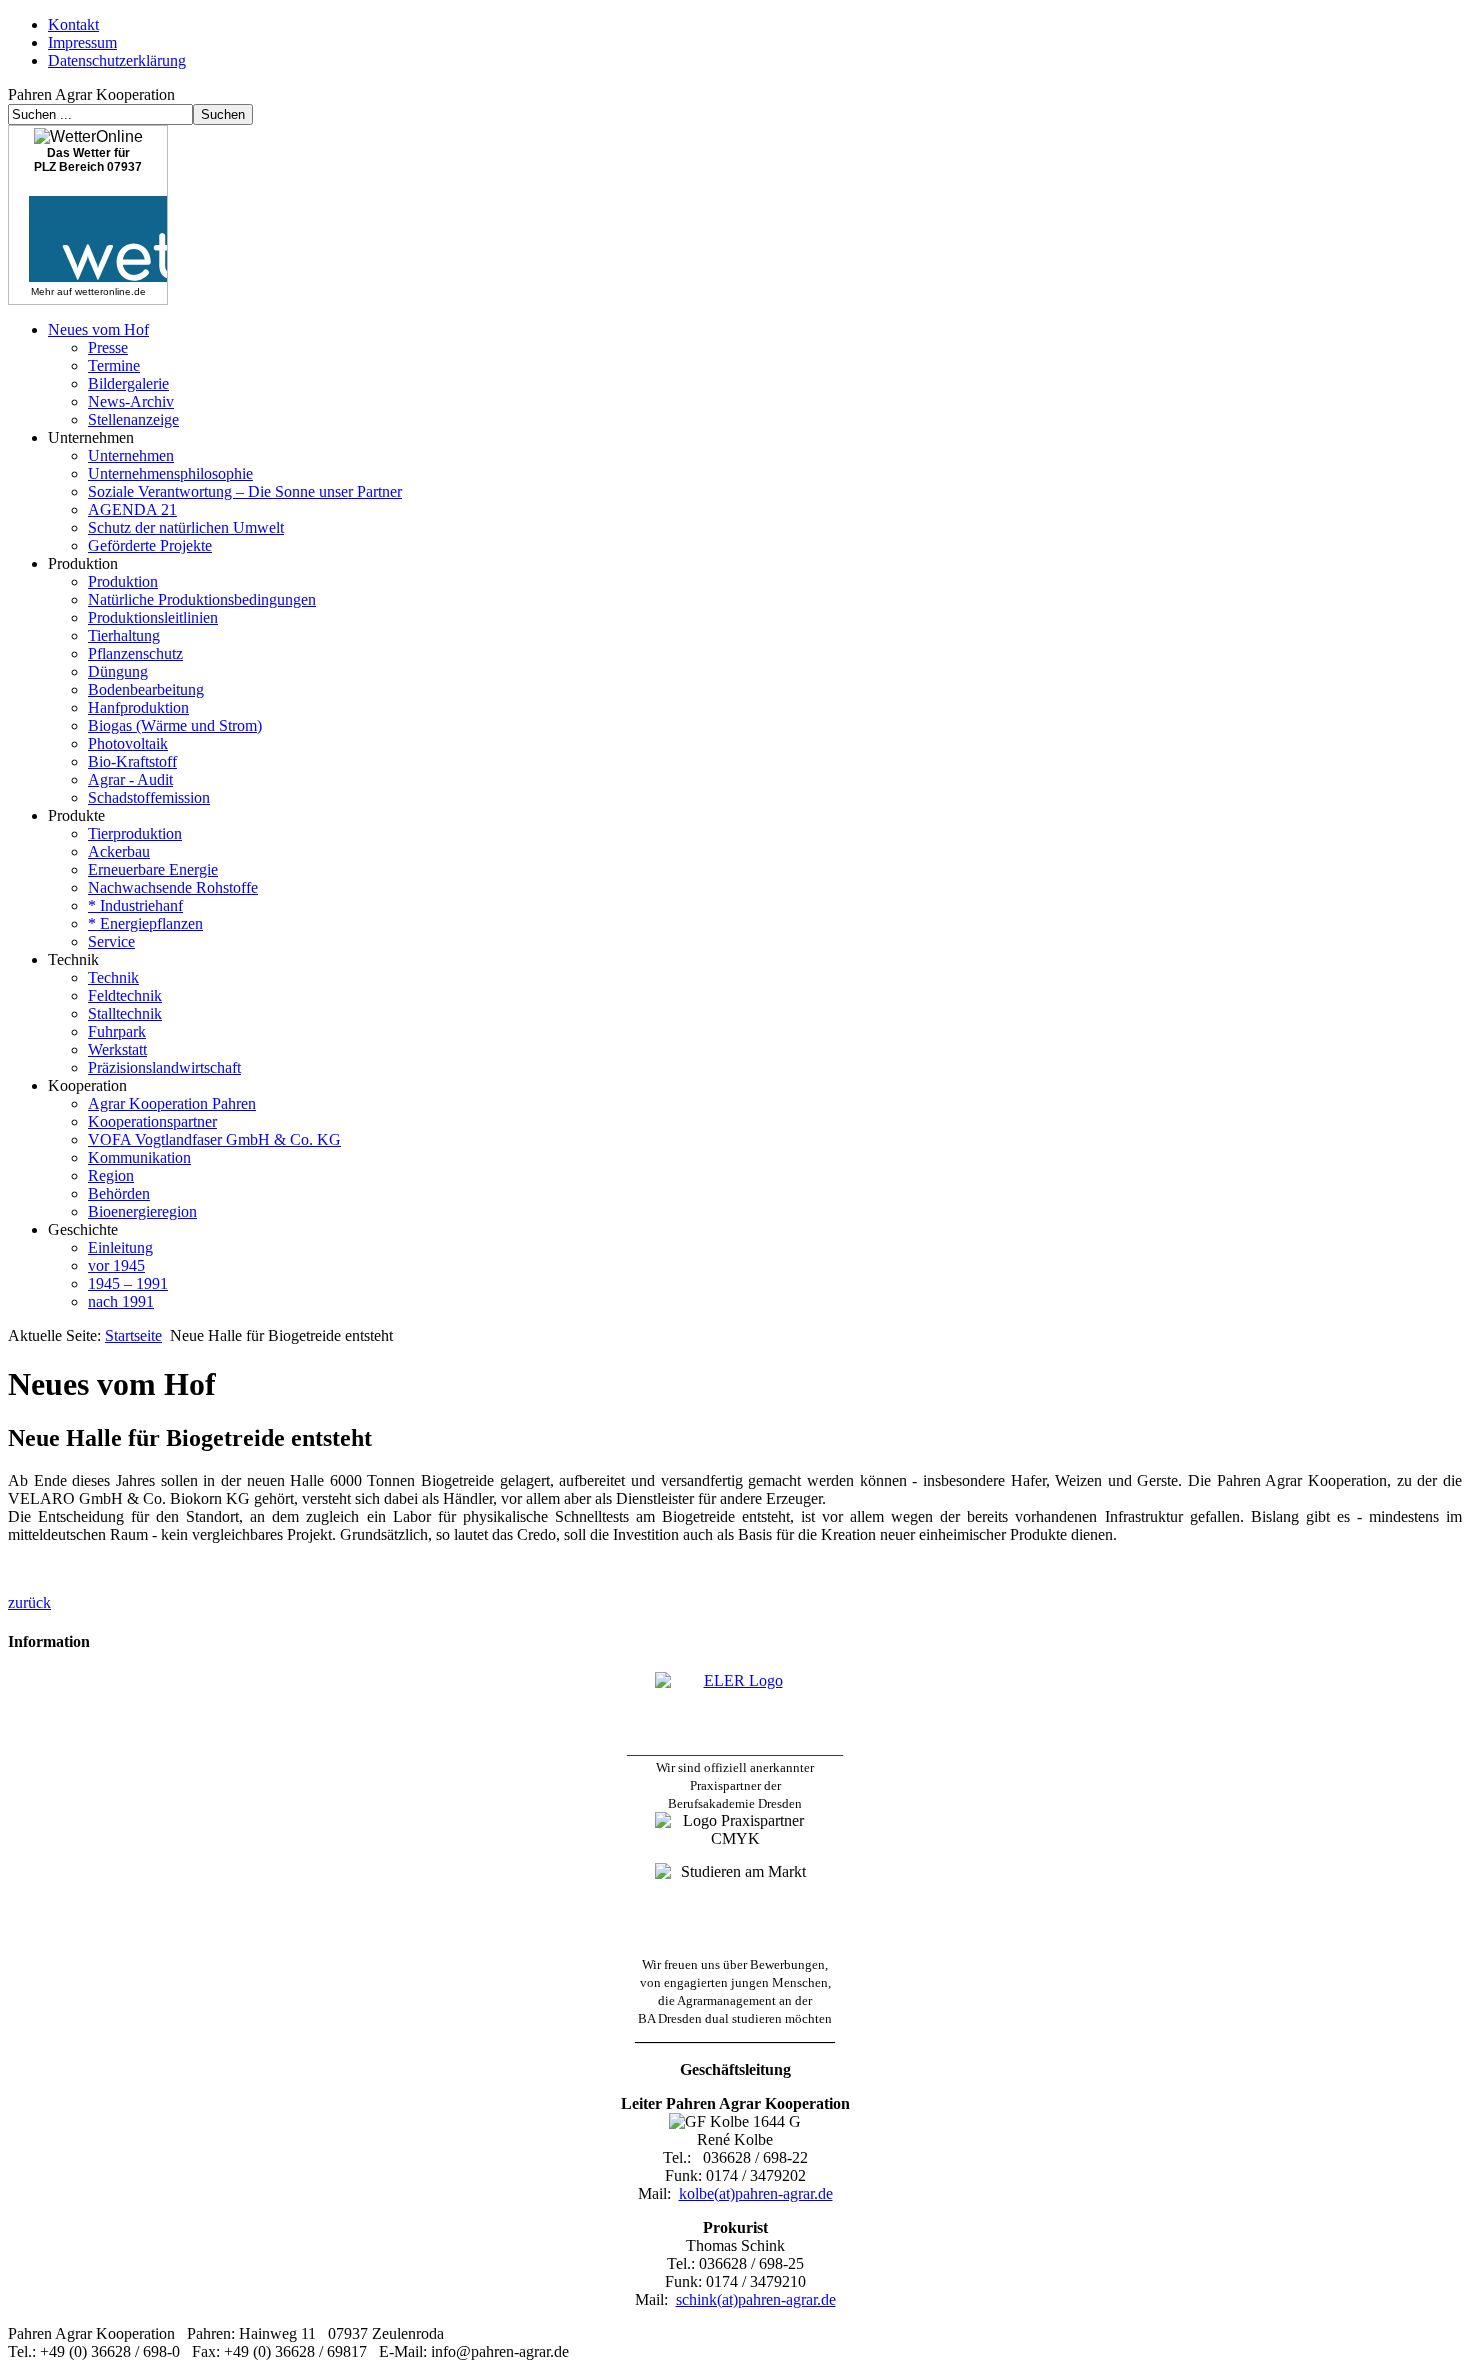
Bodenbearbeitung (146, 689)
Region (111, 1175)
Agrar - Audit (130, 779)
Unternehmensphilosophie (170, 473)
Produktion (123, 581)
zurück (29, 1602)
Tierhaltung (124, 635)
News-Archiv (131, 401)
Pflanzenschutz (135, 653)
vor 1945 (116, 1265)
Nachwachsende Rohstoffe (173, 887)
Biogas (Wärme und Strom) (175, 725)
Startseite (133, 1335)
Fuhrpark (117, 1031)
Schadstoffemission (149, 797)
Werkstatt (117, 1049)
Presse (108, 347)
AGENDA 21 (132, 509)
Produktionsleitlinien (153, 617)
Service (111, 941)
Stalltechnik (125, 1013)
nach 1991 (121, 1301)
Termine (114, 365)
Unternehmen (131, 455)
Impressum (82, 42)
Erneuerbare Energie (153, 869)
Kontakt (73, 24)
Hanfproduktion (138, 707)
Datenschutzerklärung (117, 60)
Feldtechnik (125, 995)
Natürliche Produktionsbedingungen (202, 599)
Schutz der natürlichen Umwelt (186, 527)
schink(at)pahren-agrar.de (756, 2299)
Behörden (119, 1193)
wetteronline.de (110, 291)
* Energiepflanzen (145, 923)
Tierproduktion (135, 833)
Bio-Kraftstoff (132, 761)
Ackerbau (119, 851)
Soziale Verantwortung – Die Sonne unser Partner (245, 491)
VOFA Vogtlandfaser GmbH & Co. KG (214, 1139)
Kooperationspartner (152, 1121)
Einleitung (120, 1247)
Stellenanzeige (133, 419)
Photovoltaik (128, 743)
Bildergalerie (128, 383)
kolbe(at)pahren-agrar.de (756, 2193)
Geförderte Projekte (150, 545)
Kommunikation (139, 1157)
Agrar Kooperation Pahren (172, 1103)
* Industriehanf (135, 905)
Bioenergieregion (142, 1211)
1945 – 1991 (128, 1283)
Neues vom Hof (98, 329)
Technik (113, 977)
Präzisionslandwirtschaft (164, 1067)
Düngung (118, 671)
